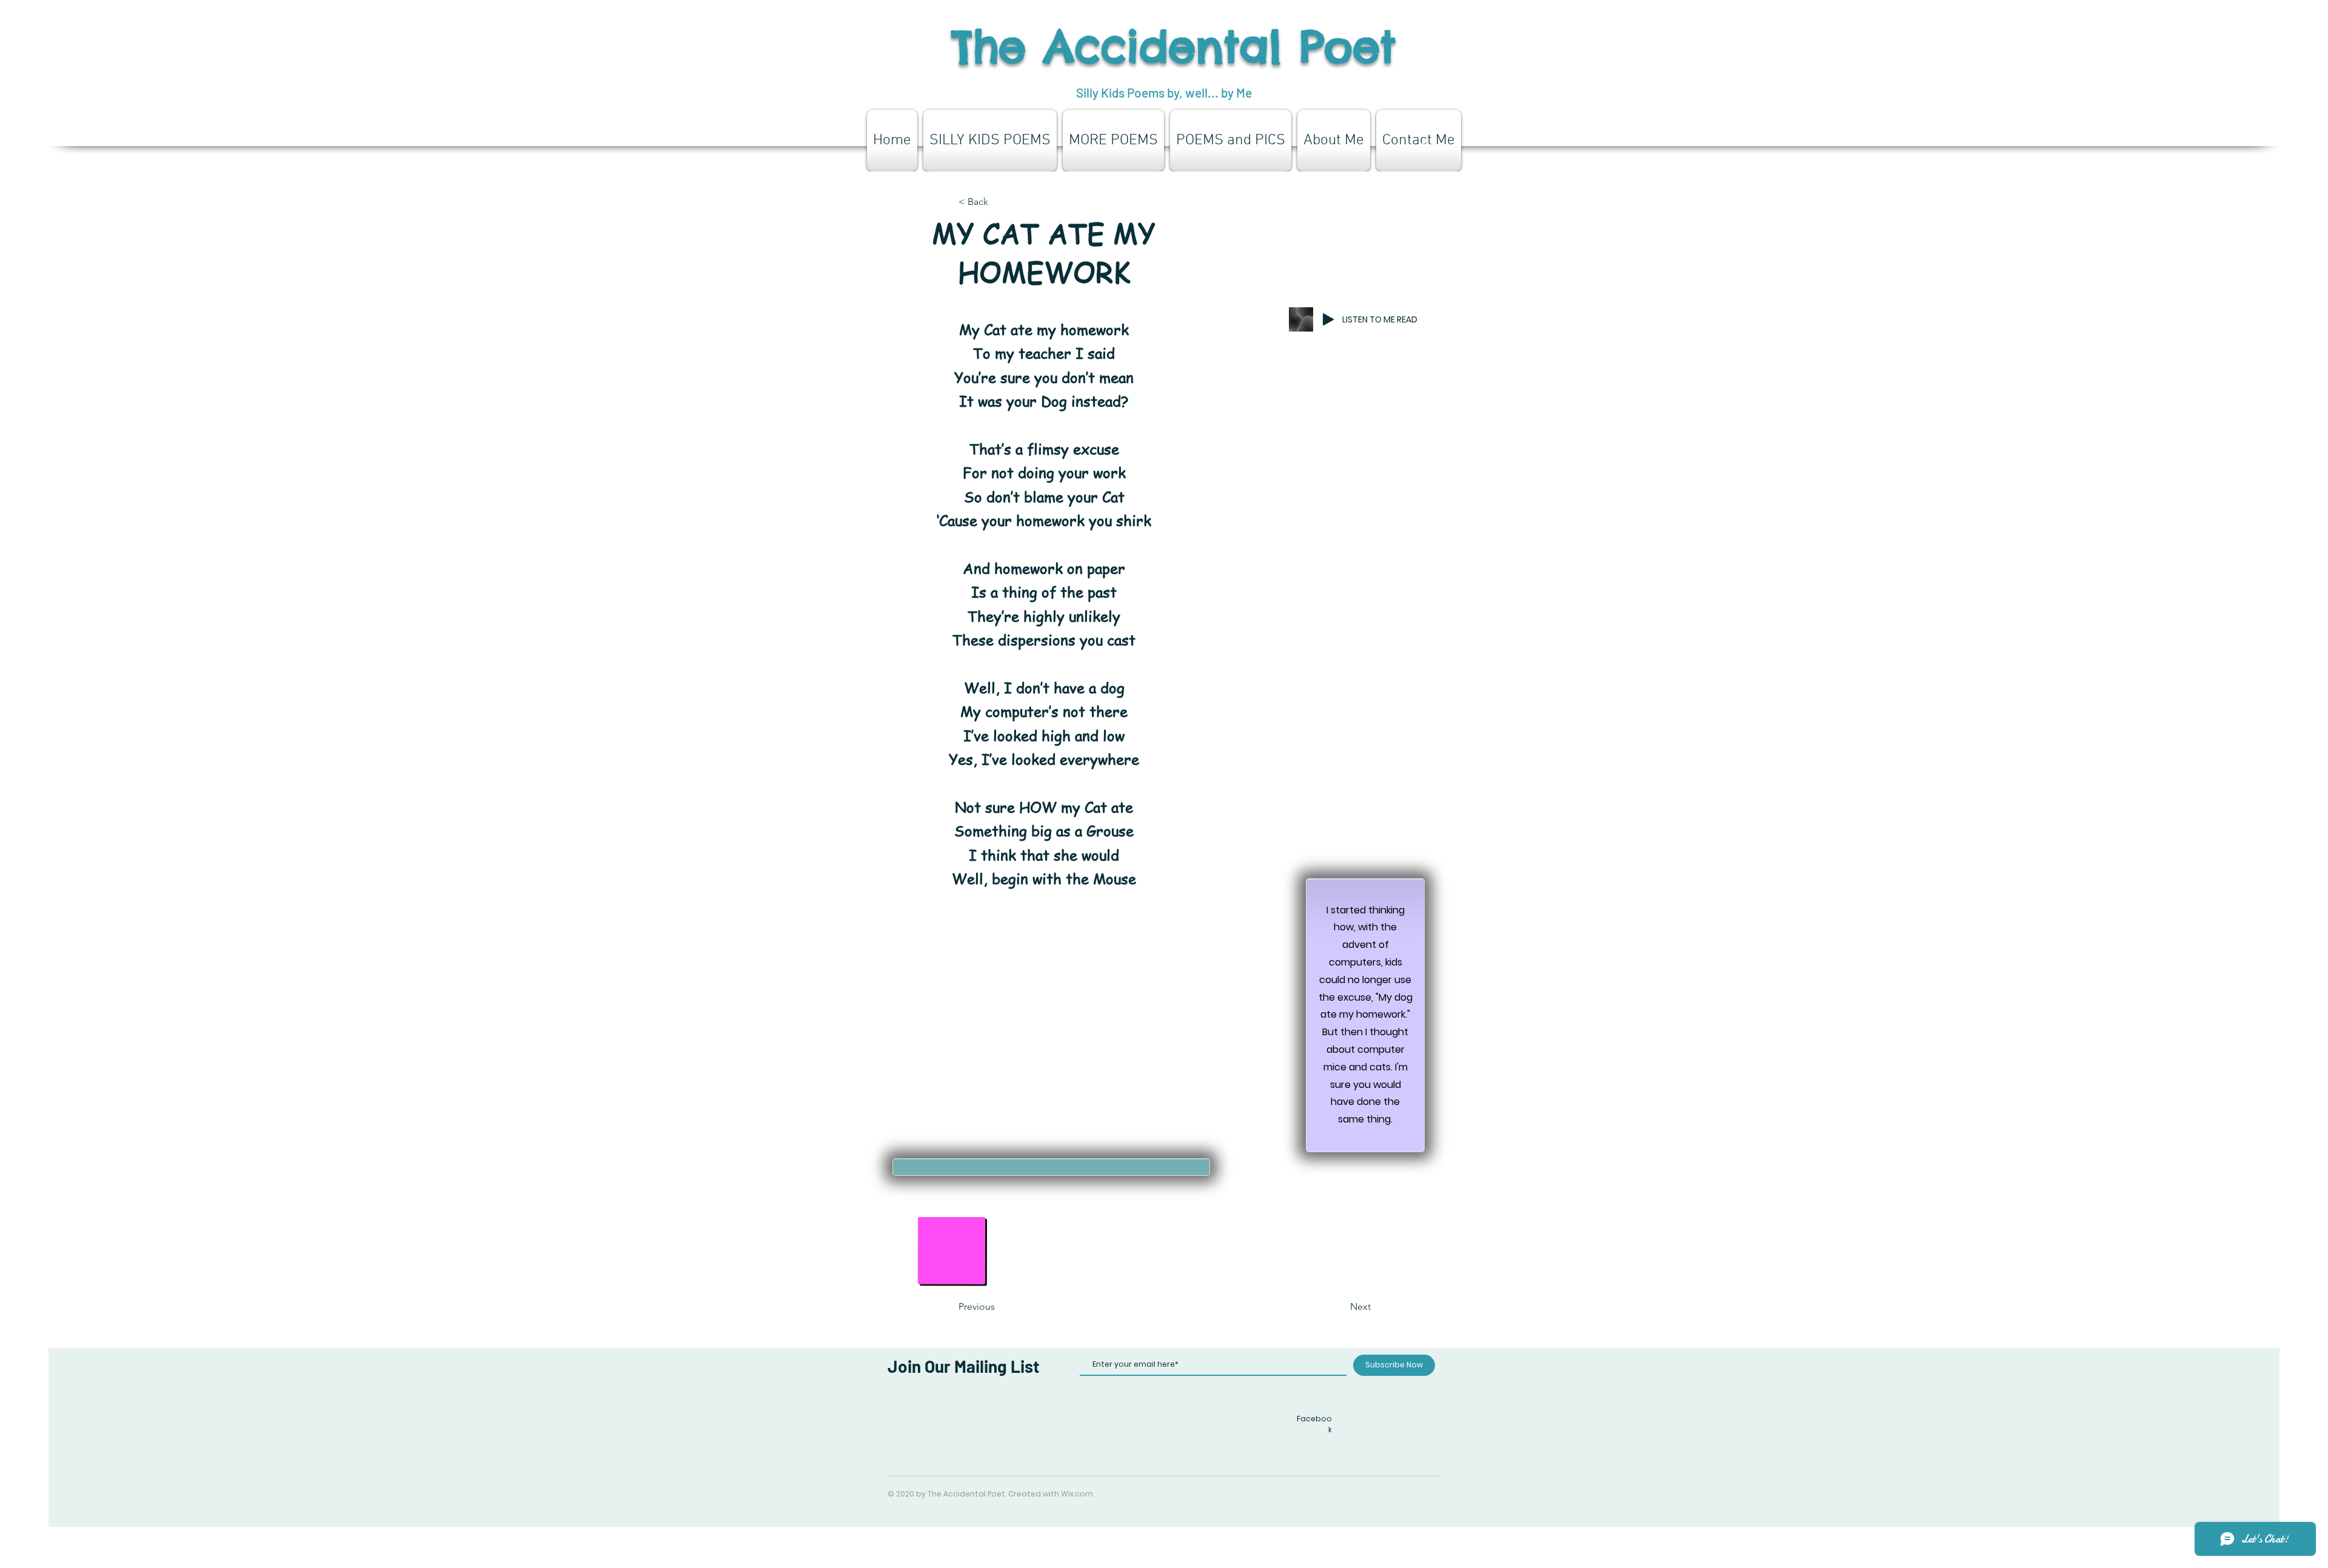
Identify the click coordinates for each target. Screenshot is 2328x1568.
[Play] (1328, 319)
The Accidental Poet (1174, 46)
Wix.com (1077, 1494)
